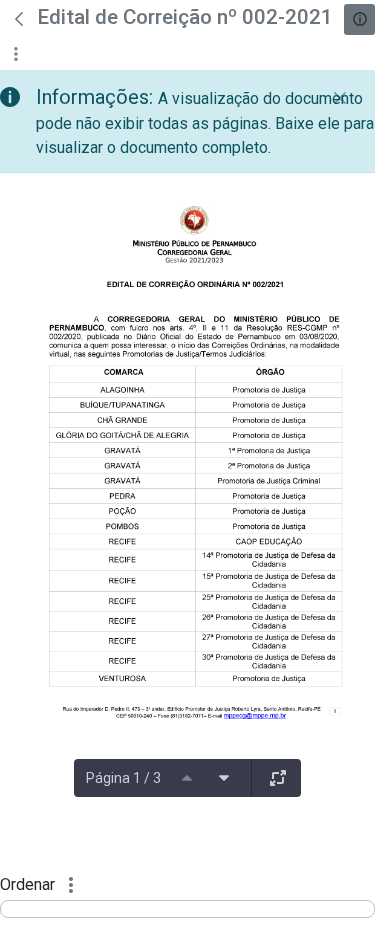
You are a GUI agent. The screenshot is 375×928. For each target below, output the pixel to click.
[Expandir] (278, 778)
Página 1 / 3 (123, 778)
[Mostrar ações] (15, 53)
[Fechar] (340, 98)
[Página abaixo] (224, 778)
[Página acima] (187, 778)
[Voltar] (19, 19)
